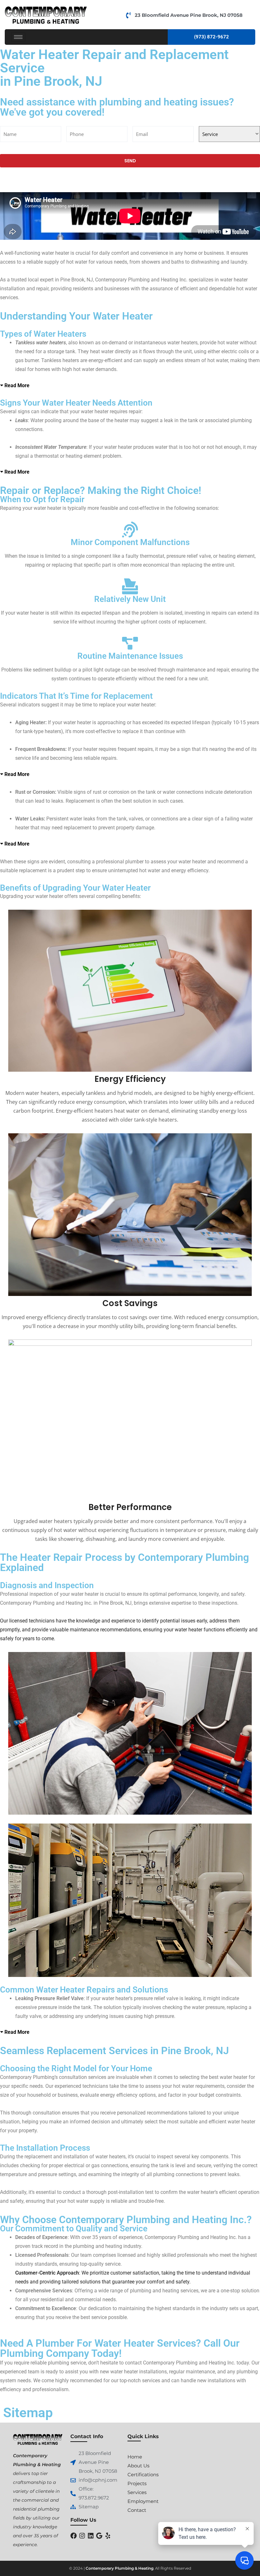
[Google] (99, 2536)
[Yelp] (108, 2536)
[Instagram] (82, 2536)
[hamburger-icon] (18, 37)
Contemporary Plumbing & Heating (120, 2568)
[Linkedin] (91, 2536)
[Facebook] (74, 2536)
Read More (17, 385)
